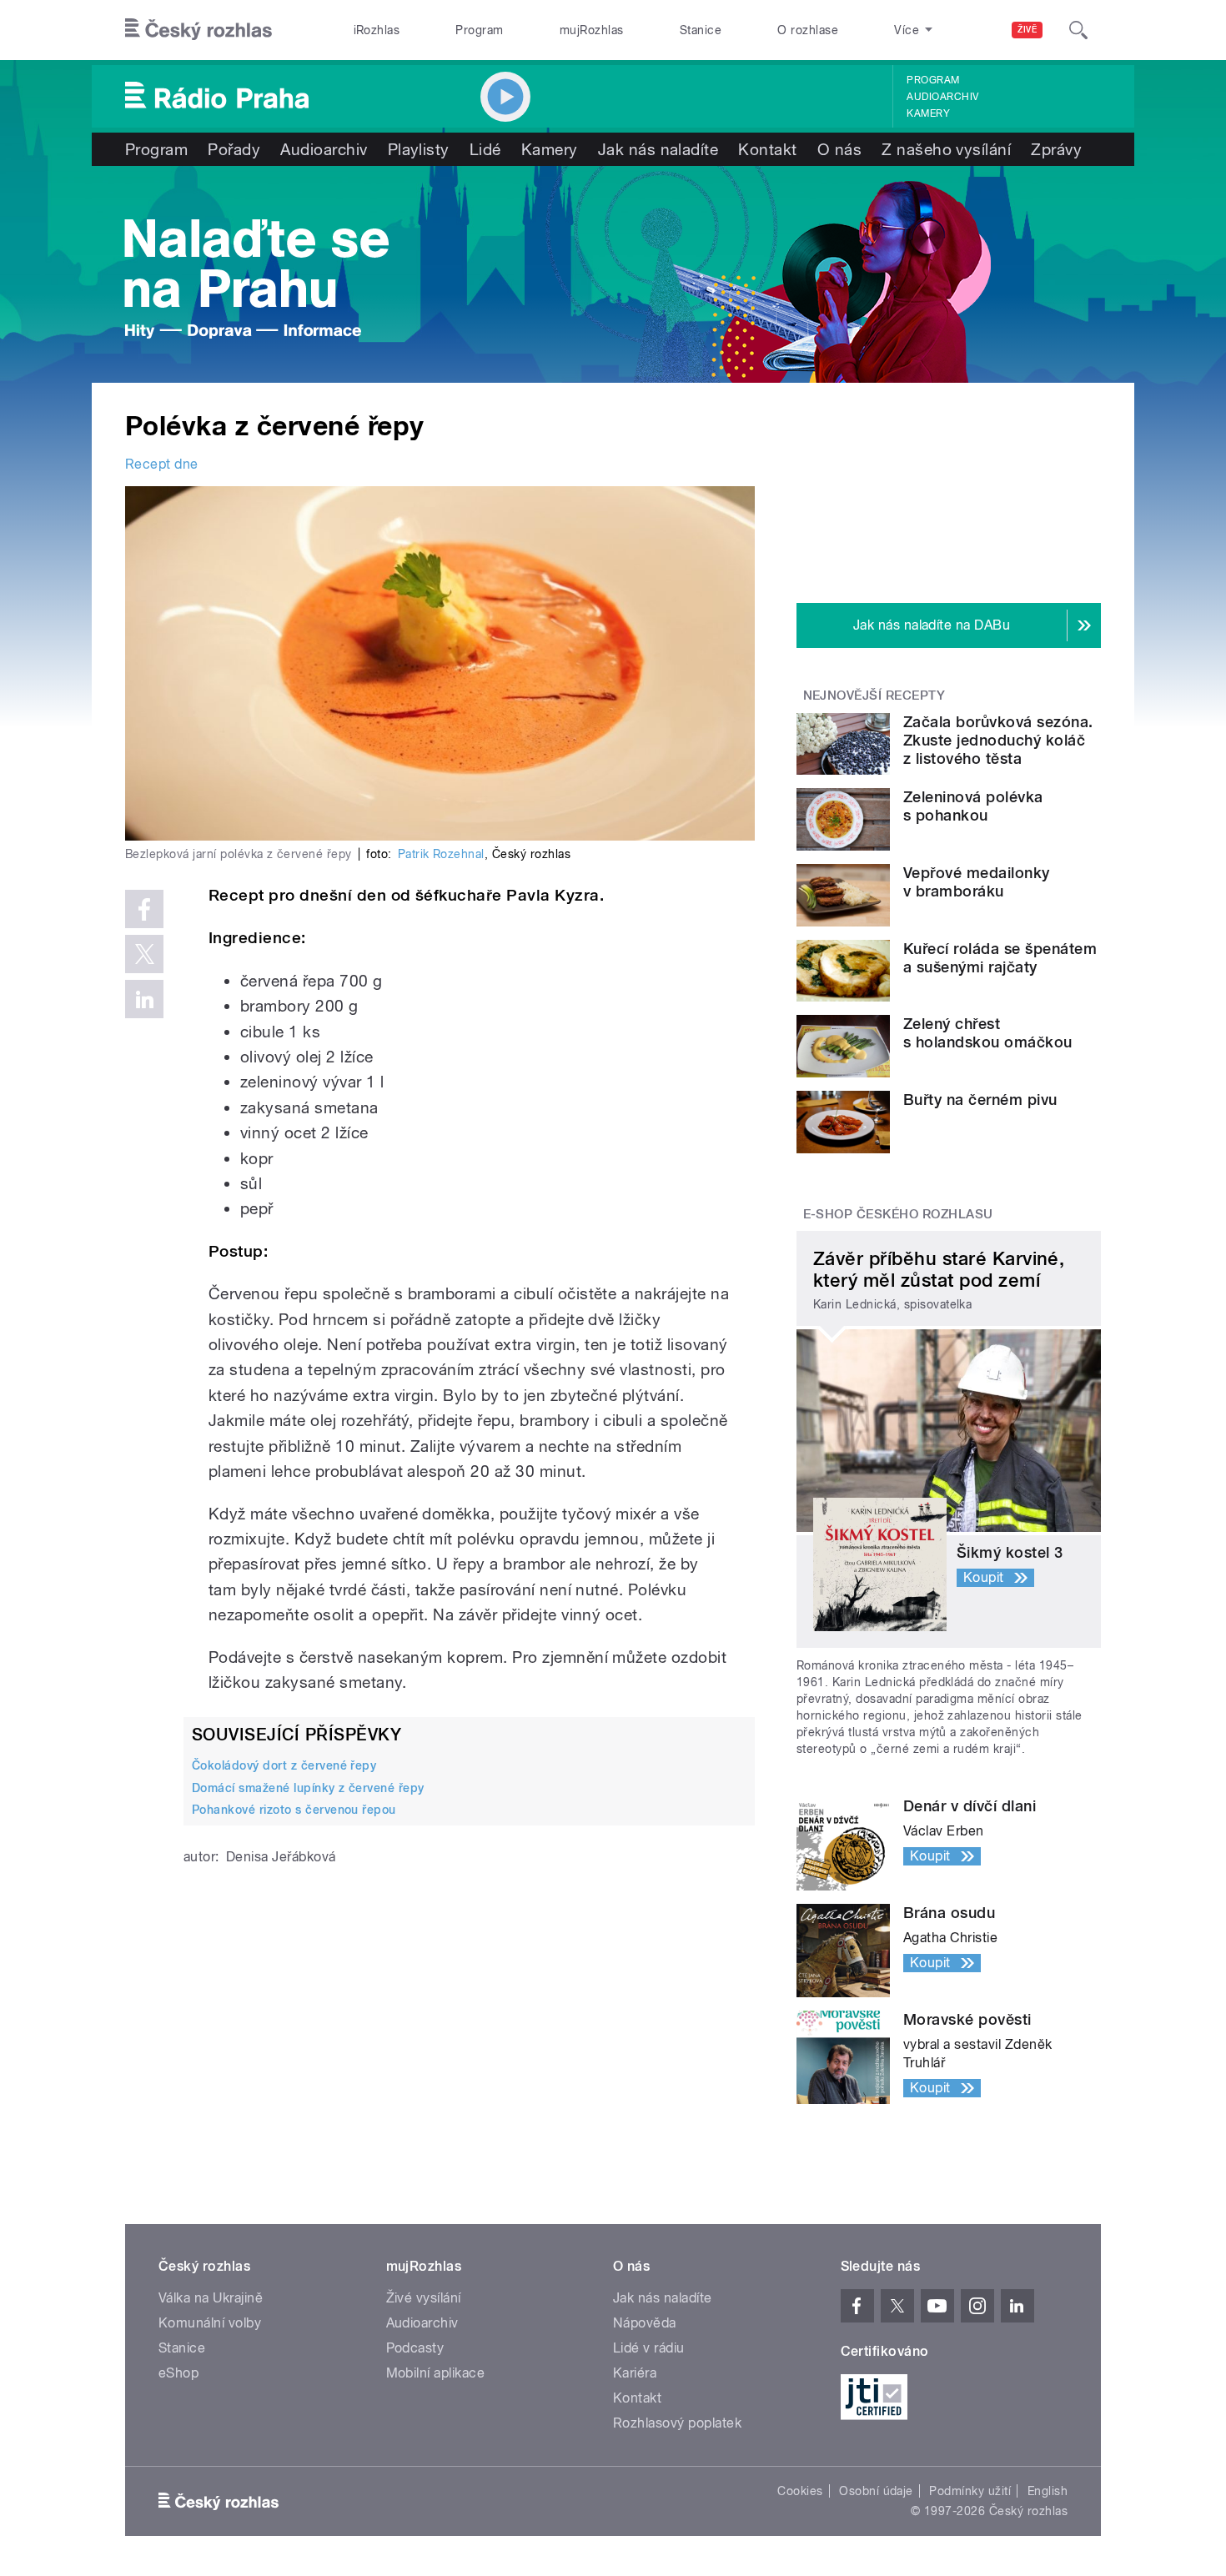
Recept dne (162, 464)
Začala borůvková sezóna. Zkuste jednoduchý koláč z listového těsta (998, 740)
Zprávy (1056, 149)
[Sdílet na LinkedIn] (144, 999)
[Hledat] (1078, 30)
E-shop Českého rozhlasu (898, 1214)
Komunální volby (210, 2323)
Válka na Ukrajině (211, 2298)
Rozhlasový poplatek (677, 2423)
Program (479, 30)
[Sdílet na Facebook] (144, 909)
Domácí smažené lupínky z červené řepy (308, 1788)
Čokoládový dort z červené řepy (284, 1765)
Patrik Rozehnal (441, 854)
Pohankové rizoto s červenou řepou (294, 1810)
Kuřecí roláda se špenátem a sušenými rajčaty (1000, 958)
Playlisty (419, 149)
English (1048, 2491)
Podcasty (415, 2348)
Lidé (485, 149)
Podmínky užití (970, 2491)
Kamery (928, 113)
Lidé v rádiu (649, 2348)
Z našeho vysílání (946, 149)
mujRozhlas (592, 30)
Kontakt (767, 149)
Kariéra (635, 2373)
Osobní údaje (876, 2491)
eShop (178, 2373)
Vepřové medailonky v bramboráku (977, 882)
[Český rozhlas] (198, 30)
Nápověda (645, 2323)
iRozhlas (377, 30)
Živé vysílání (424, 2298)
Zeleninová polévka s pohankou (973, 806)
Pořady (234, 149)
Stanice (701, 30)
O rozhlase (808, 30)
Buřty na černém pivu (980, 1100)
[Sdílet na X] (144, 954)
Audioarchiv (942, 97)
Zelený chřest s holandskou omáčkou (988, 1033)
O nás (839, 149)
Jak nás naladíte (658, 149)
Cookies (800, 2491)
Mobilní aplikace (436, 2373)
